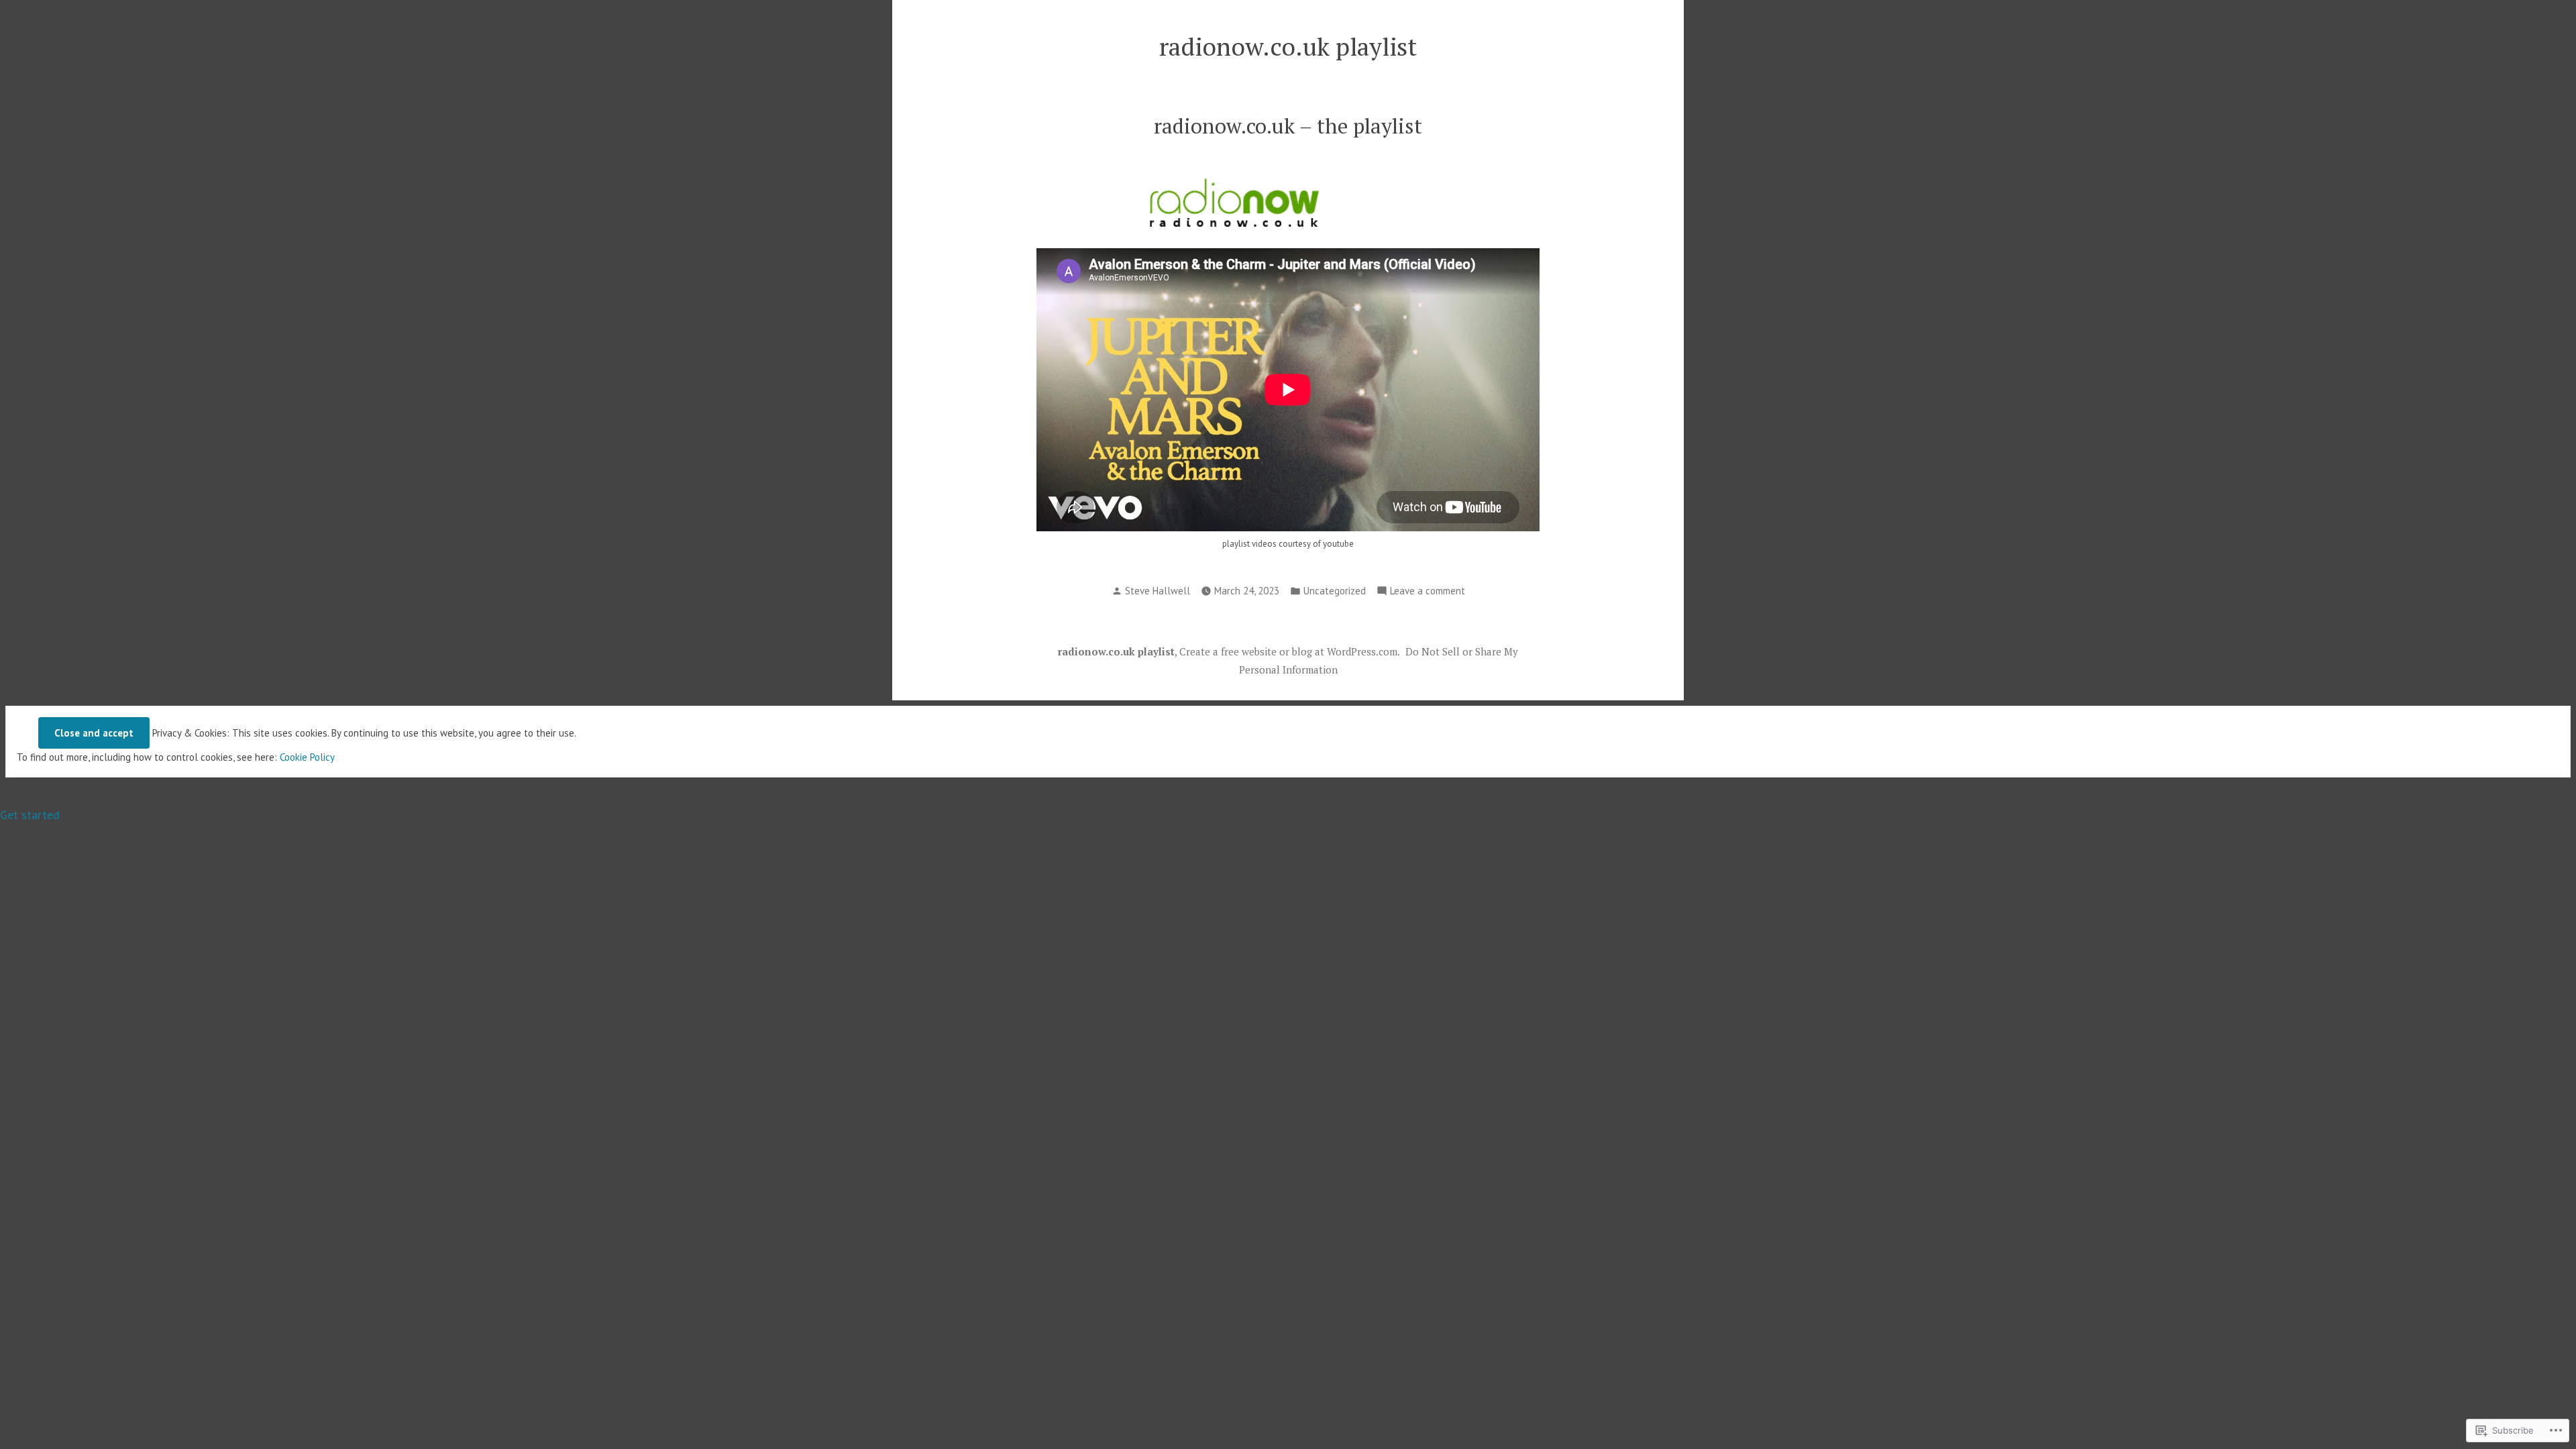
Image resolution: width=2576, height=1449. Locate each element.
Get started (30, 815)
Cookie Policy (307, 757)
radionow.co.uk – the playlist (1288, 126)
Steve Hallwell (1158, 591)
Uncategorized (1335, 591)
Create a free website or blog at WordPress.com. (1290, 651)
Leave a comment (1428, 592)
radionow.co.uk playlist (1288, 46)
